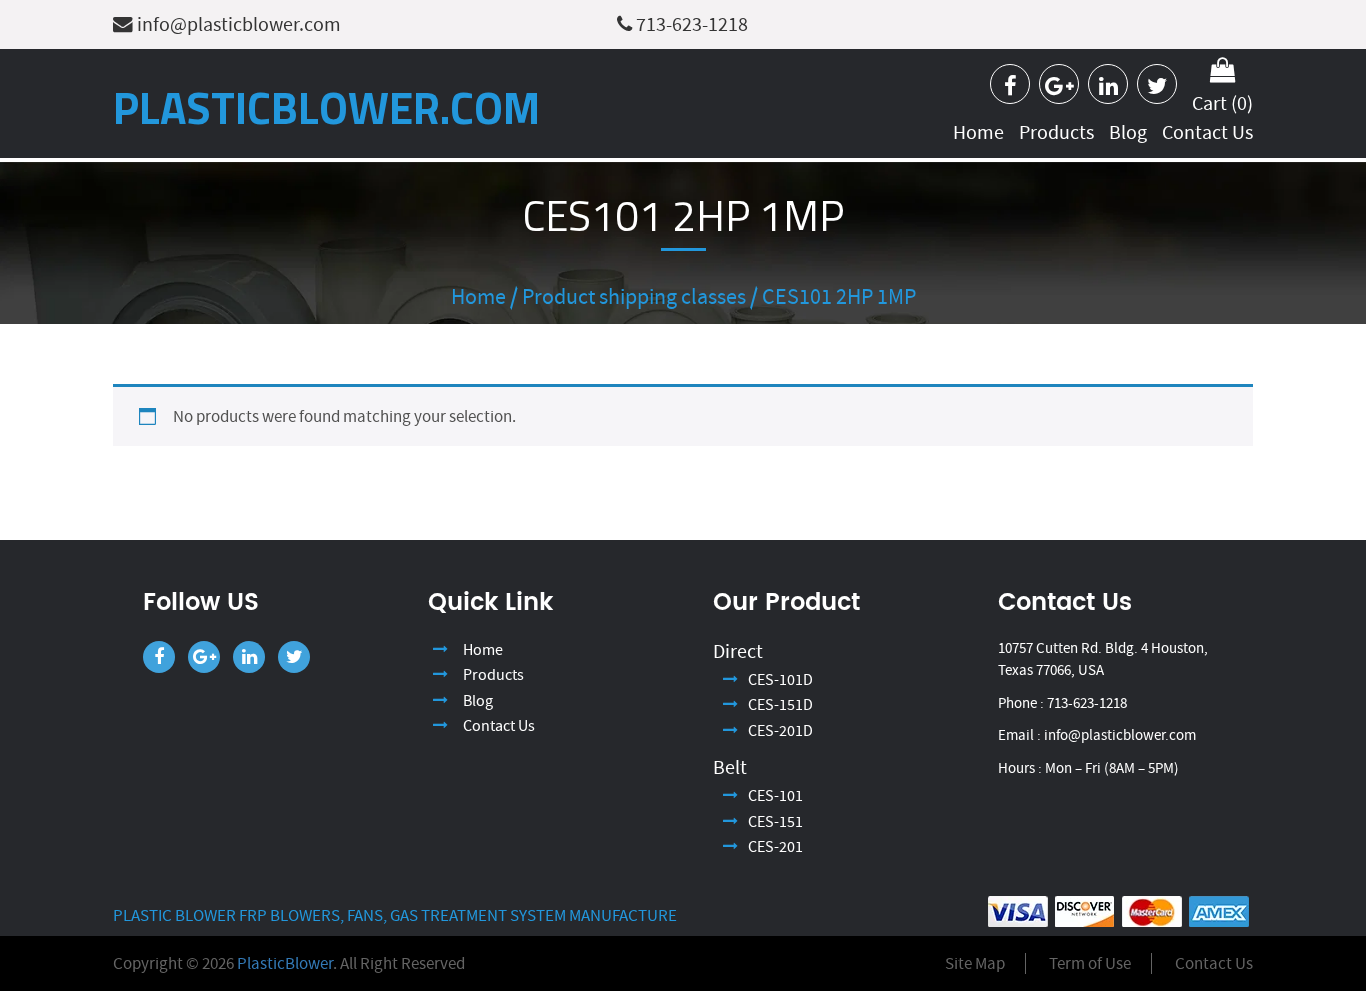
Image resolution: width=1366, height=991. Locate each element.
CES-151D (780, 705)
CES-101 (775, 796)
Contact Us (1207, 132)
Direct (738, 651)
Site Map (975, 963)
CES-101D (780, 680)
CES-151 (775, 822)
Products (1056, 132)
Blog (1128, 132)
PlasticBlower (285, 963)
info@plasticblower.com (237, 24)
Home (978, 132)
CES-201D (780, 731)
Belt (730, 767)
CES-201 (775, 847)
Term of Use (1090, 963)
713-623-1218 (690, 24)
